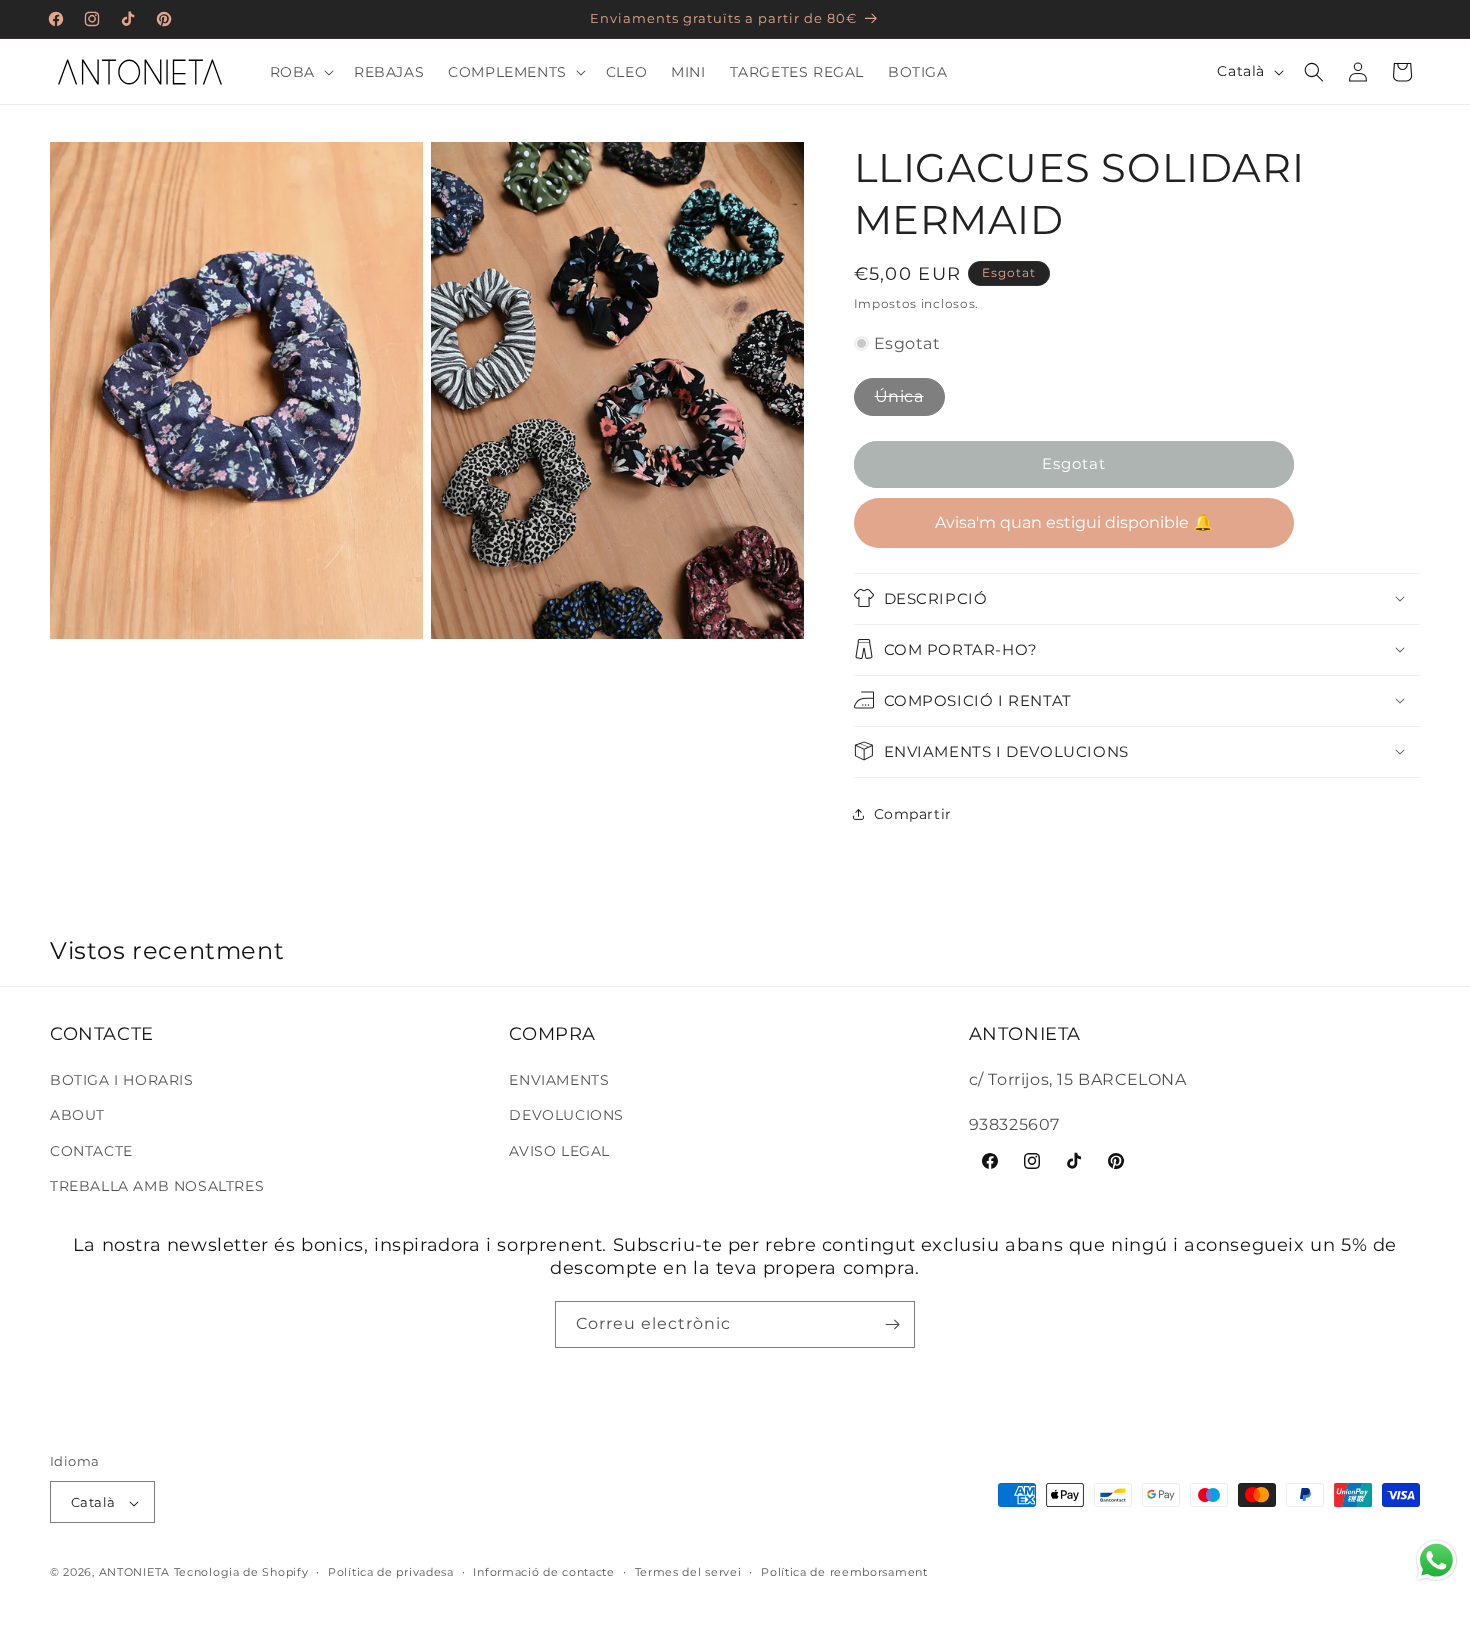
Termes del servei (688, 1572)
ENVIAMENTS (559, 1081)
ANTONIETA (134, 1573)
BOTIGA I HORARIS (122, 1081)
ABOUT (77, 1116)
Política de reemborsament (844, 1572)
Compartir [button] (913, 813)
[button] (300, 72)
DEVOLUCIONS (566, 1116)
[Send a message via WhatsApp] (1436, 1560)
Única (899, 395)
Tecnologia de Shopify (241, 1573)
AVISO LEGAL (559, 1151)
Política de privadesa (391, 1572)
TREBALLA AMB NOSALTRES (157, 1186)
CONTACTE (91, 1151)
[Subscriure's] (892, 1324)
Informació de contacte (543, 1572)
